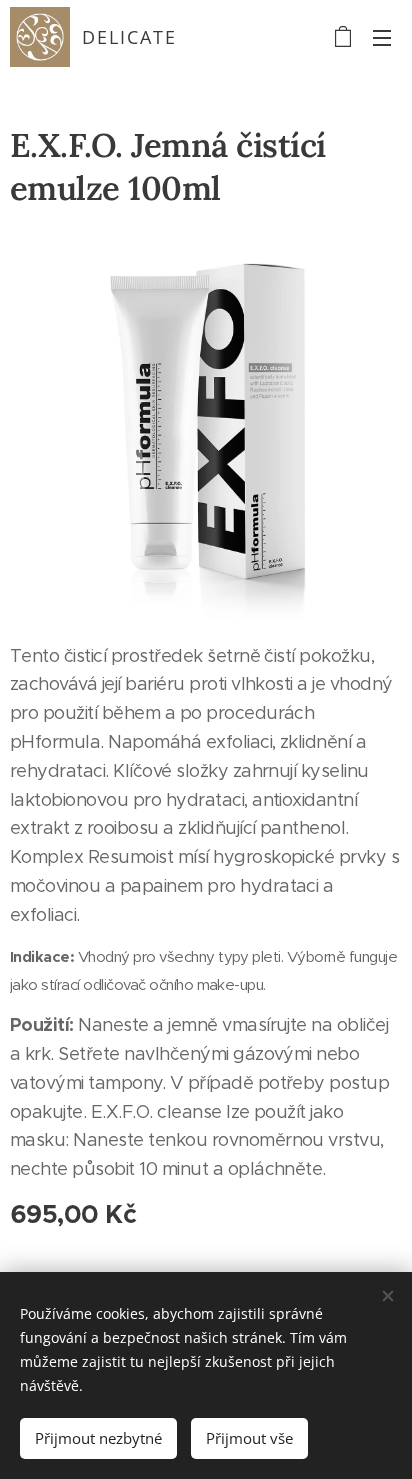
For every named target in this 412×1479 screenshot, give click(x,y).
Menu (382, 37)
